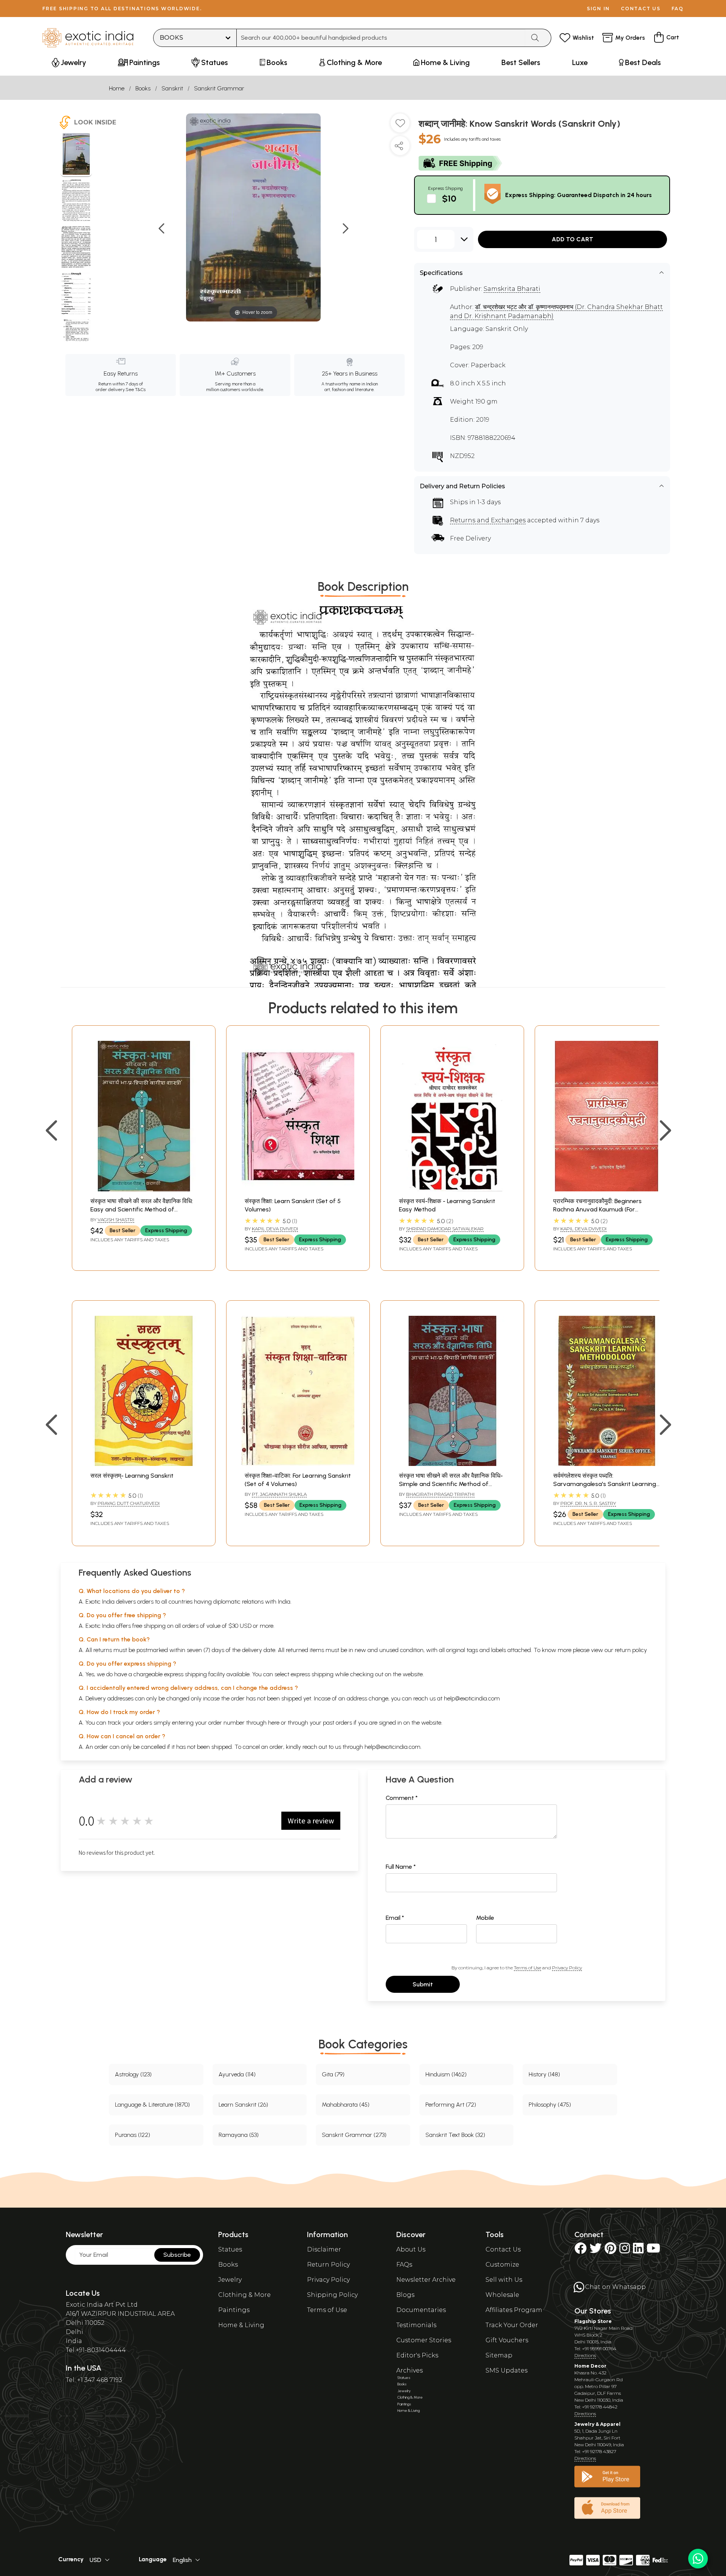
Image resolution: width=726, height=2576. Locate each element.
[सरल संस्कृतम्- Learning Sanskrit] (144, 1464)
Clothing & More (244, 2295)
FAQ (678, 9)
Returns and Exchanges (488, 520)
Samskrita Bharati (512, 289)
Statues (230, 2249)
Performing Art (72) (451, 2105)
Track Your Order (512, 2325)
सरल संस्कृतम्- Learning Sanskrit (132, 1476)
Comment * (402, 1798)
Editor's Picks (417, 2355)
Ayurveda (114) (237, 2074)
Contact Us (503, 2249)
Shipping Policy (332, 2295)
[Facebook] (580, 2251)
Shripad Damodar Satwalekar (445, 1229)
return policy (631, 1650)
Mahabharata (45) (346, 2105)
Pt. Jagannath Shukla (279, 1494)
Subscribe (177, 2255)
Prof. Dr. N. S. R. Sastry (588, 1503)
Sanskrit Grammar (219, 88)
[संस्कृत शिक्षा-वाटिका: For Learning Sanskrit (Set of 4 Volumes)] (298, 1464)
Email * (395, 1918)
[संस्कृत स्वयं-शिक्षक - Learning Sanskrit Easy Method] (452, 1189)
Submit (423, 1984)
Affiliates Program (514, 2310)
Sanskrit (172, 88)
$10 (449, 198)
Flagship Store (593, 2321)
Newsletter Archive (426, 2280)
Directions (585, 2355)
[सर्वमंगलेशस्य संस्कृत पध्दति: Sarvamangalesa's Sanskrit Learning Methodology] (607, 1464)
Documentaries (421, 2310)
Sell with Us (504, 2280)
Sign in (598, 9)
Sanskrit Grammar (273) (354, 2135)
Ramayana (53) (239, 2135)
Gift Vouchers (507, 2340)
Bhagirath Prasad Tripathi (440, 1494)
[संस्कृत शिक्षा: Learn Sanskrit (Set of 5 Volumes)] (298, 1189)
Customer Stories (424, 2340)
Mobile (485, 1918)
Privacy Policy (567, 1968)
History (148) (544, 2074)
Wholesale (502, 2295)
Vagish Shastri (116, 1220)
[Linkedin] (638, 2251)
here (274, 1723)
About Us (411, 2249)
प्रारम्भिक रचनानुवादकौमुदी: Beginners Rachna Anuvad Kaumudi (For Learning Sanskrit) (597, 1210)
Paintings (234, 2310)
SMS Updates (506, 2370)
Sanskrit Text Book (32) (455, 2135)
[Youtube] (653, 2251)
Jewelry (230, 2280)
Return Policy (328, 2265)
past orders (337, 1723)
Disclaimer (324, 2249)
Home (117, 88)
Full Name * (401, 1867)
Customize (502, 2265)
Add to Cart (572, 239)
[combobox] (381, 38)
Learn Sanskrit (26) (243, 2105)
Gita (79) (333, 2074)
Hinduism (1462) (446, 2074)
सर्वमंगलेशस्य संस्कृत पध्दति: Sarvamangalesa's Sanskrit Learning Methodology (605, 1484)
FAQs (404, 2265)
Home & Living (241, 2325)
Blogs (405, 2295)
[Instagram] (625, 2251)
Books (143, 88)
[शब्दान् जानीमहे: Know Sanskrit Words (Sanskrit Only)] (76, 155)
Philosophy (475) (550, 2105)
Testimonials (416, 2325)
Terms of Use (527, 1968)
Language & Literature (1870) (152, 2105)
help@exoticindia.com (472, 1698)
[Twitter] (596, 2251)
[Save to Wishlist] (400, 126)
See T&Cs (136, 390)
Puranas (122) (133, 2135)
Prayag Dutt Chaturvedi (129, 1503)
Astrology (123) (133, 2074)
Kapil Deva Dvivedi (275, 1229)
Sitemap (499, 2355)
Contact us (641, 9)
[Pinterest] (610, 2251)
